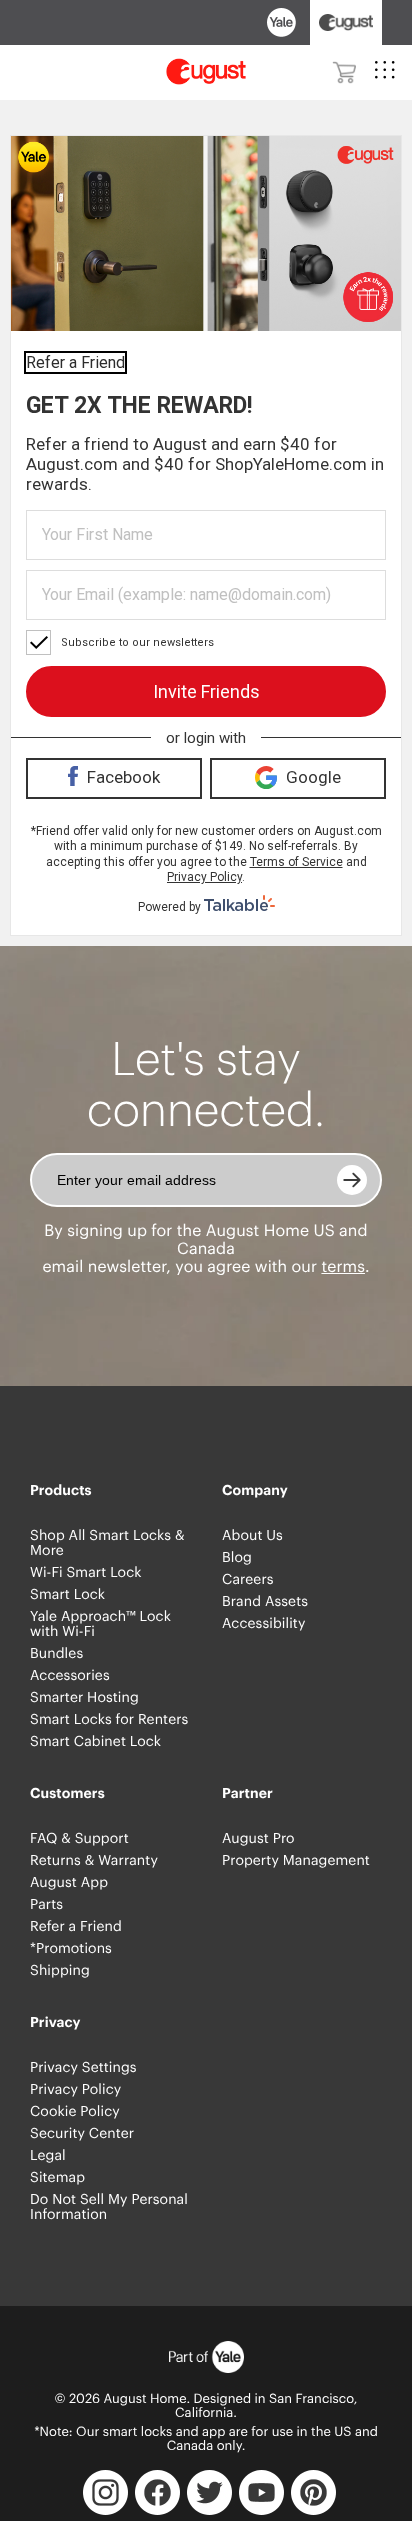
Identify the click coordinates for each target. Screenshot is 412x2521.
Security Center (82, 2134)
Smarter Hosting (84, 1698)
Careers (248, 1580)
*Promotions (71, 1949)
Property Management (296, 1861)
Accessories (70, 1676)
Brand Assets (265, 1602)
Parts (46, 1905)
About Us (252, 1536)
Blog (237, 1558)
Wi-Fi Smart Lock (86, 1573)
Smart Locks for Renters (109, 1720)
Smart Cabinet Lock (95, 1742)
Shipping (60, 1971)
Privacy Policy (75, 2090)
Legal (48, 2156)
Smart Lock (67, 1595)
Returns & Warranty (94, 1861)
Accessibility (263, 1624)
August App (69, 1883)
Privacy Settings (83, 2068)
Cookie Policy (75, 2112)
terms (343, 1267)
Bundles (56, 1654)
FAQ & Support (79, 1839)
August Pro (258, 1839)
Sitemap (57, 2178)
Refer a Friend (76, 1927)
